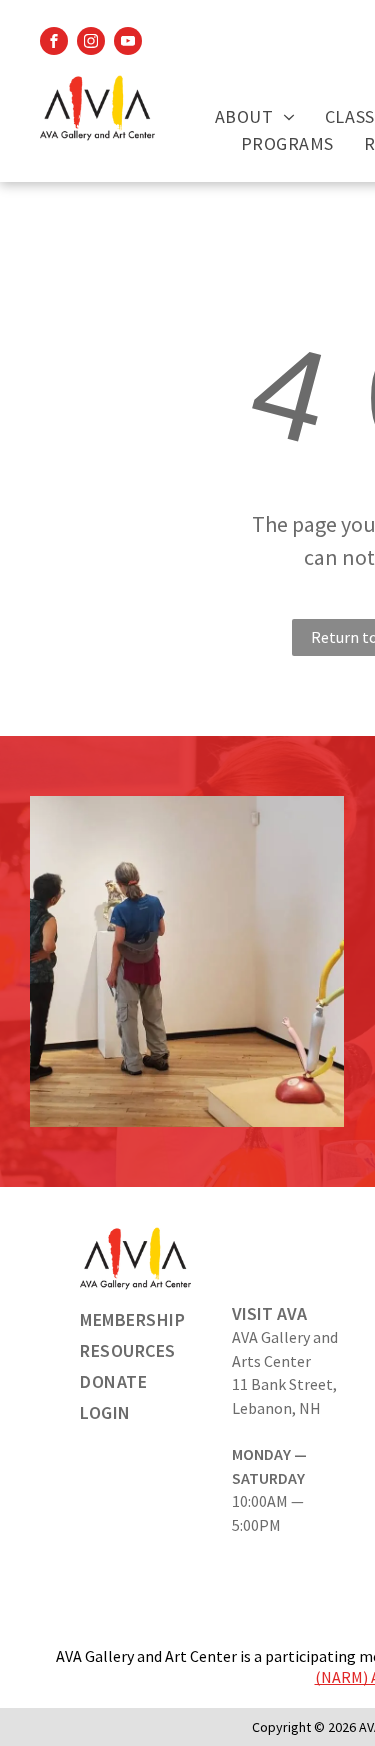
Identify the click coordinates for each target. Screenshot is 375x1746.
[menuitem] (255, 116)
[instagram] (91, 43)
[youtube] (128, 43)
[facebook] (54, 43)
